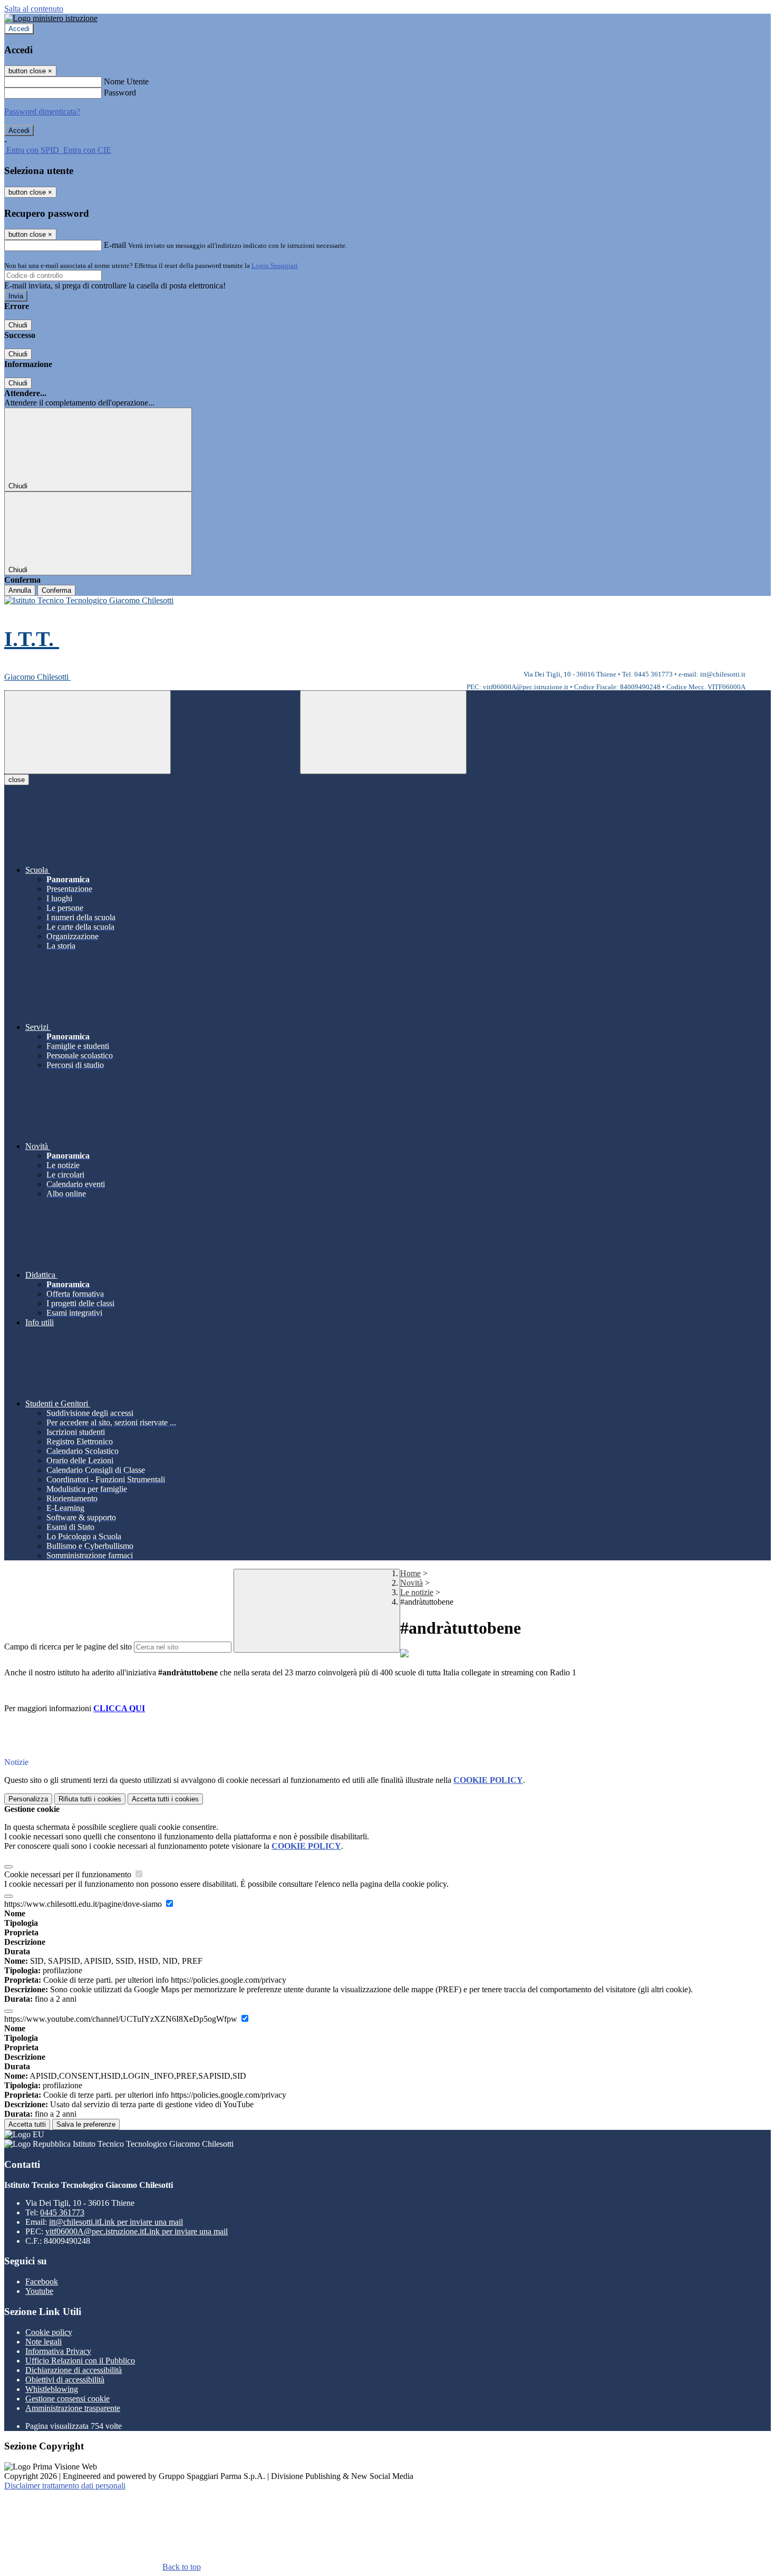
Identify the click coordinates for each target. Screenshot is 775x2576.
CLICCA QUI (119, 1708)
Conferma (56, 590)
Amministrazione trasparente (73, 2408)
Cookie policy (49, 2332)
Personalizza (28, 1799)
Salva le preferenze (86, 2124)
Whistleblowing (52, 2389)
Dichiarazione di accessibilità (74, 2370)
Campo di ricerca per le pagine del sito (68, 1647)
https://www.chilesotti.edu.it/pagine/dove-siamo (84, 1904)
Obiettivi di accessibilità (65, 2380)
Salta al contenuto (34, 9)
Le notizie (417, 1592)
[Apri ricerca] (383, 732)
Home (410, 1573)
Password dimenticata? (42, 112)
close (17, 780)
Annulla (20, 590)
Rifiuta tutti (90, 1799)
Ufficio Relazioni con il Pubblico (80, 2361)
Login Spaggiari (275, 266)
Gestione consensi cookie (67, 2399)
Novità (411, 1583)
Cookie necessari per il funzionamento (69, 1874)
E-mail (115, 245)
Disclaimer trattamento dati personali (65, 2486)
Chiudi (18, 325)
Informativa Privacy (58, 2351)
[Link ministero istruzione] (51, 18)
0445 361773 (62, 2212)
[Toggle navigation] (88, 732)
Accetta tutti (165, 1799)
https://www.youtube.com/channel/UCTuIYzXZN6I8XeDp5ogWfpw (122, 2019)
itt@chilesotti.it (116, 2222)
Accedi (19, 29)
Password (120, 93)
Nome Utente (126, 81)
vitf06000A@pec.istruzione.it (137, 2231)
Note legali (43, 2342)
